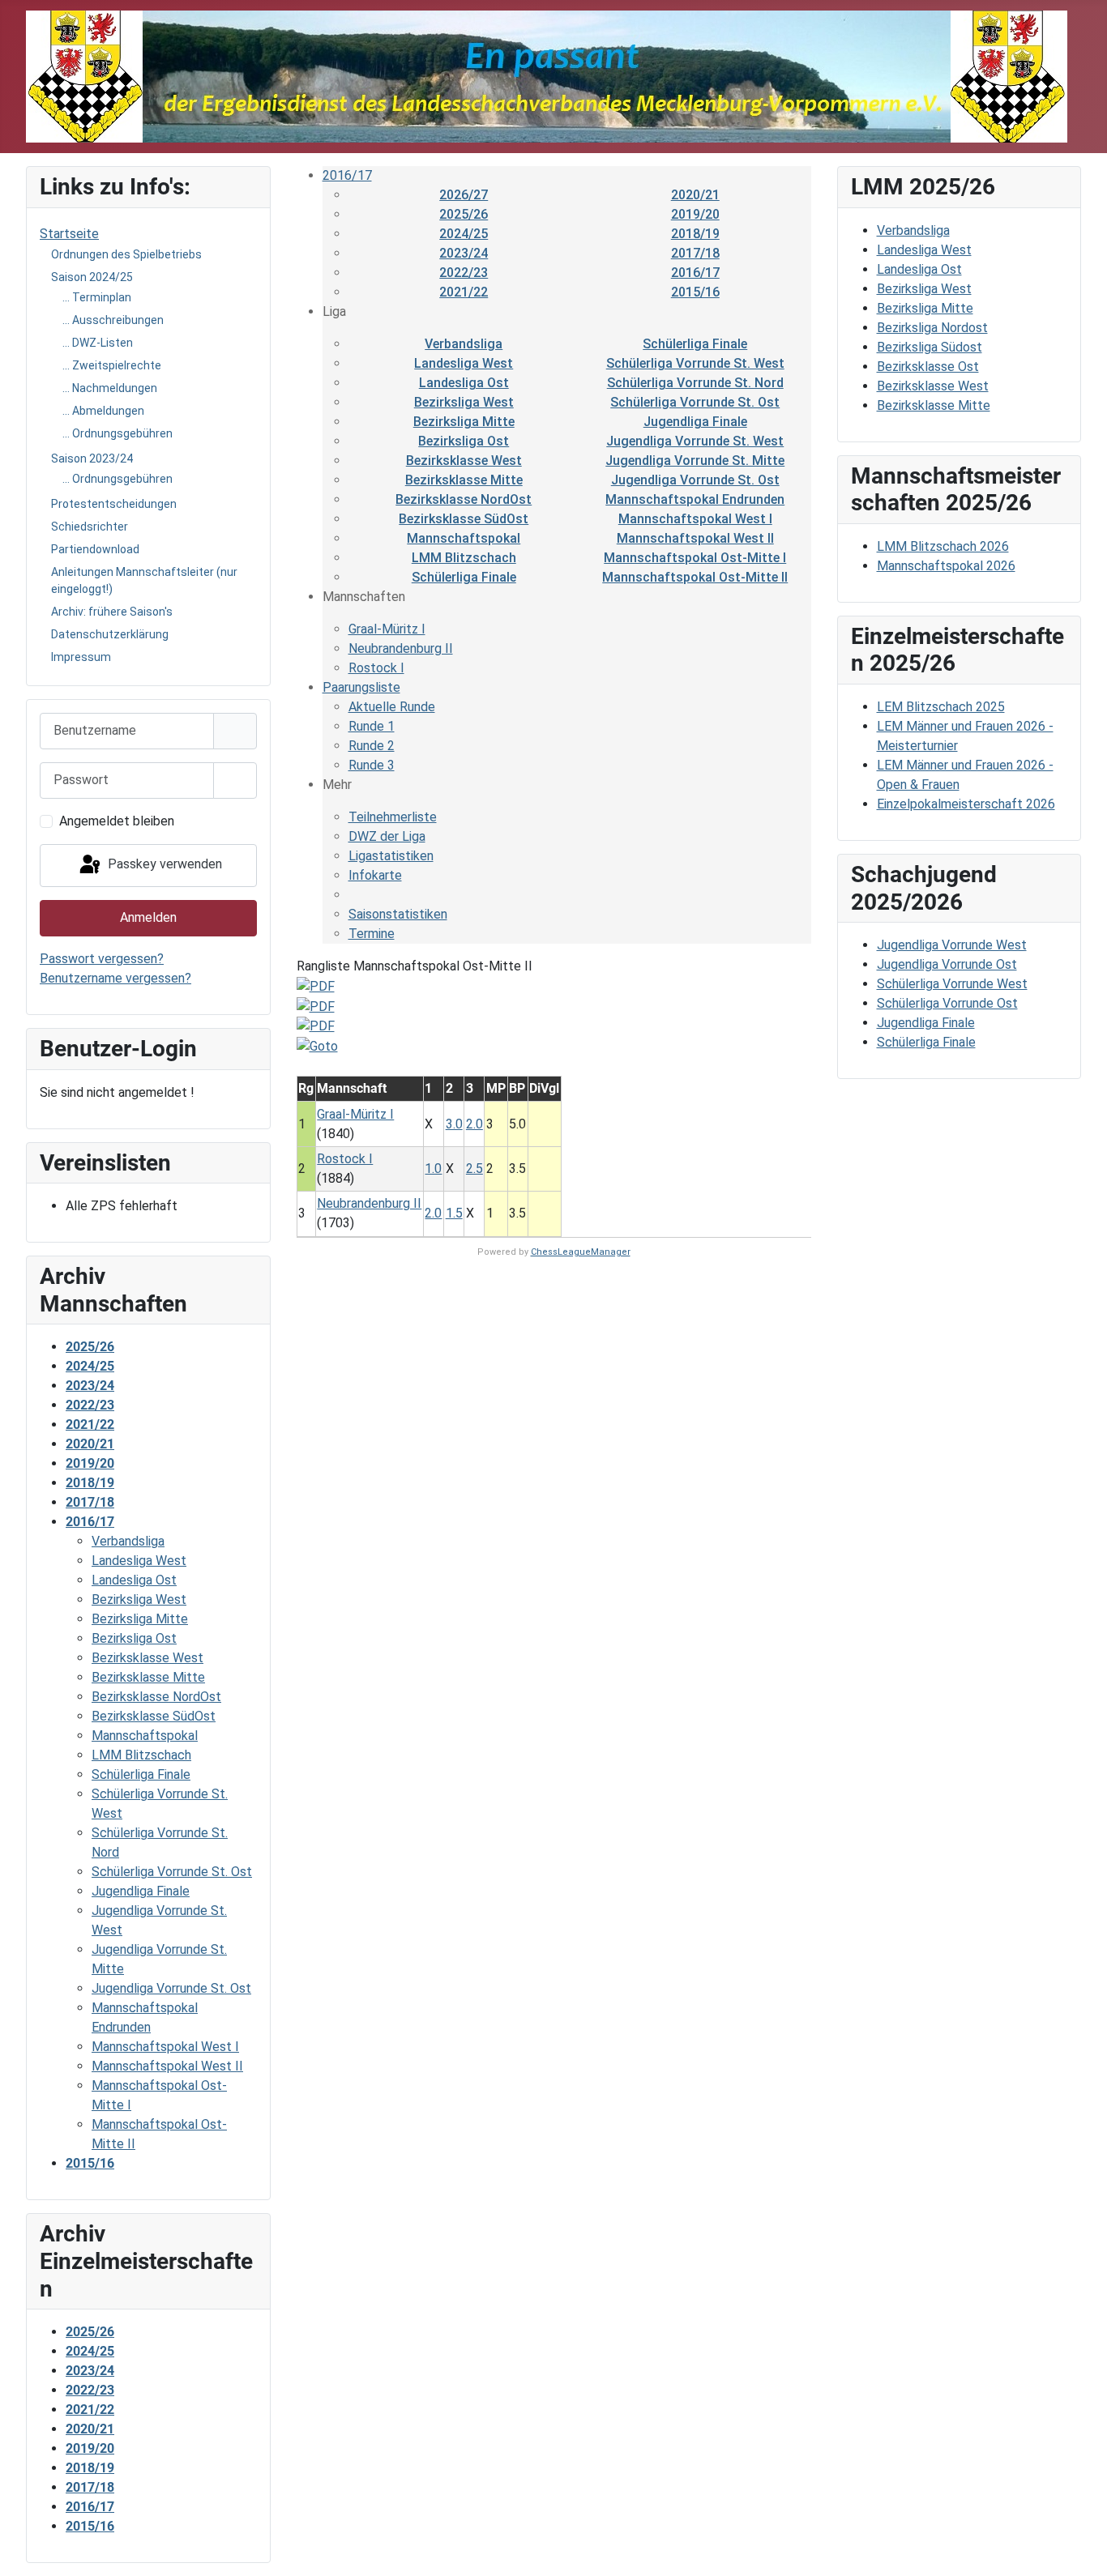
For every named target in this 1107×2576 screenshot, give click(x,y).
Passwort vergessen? (102, 959)
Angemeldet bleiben (117, 821)
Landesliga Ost (464, 383)
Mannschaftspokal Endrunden (695, 499)
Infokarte (375, 875)
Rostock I (376, 668)
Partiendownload (95, 549)
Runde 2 (372, 746)
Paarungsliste (361, 687)
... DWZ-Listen (98, 343)
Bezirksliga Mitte (464, 422)
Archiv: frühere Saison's (112, 612)
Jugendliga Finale (695, 422)
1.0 (433, 1169)
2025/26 (464, 214)
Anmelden (148, 917)
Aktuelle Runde (392, 707)
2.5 (474, 1169)
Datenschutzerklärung (110, 634)
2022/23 (464, 273)
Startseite (69, 234)
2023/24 (464, 253)
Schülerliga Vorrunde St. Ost (695, 402)
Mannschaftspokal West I (695, 519)
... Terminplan (97, 297)
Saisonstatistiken (398, 914)
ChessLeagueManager (581, 1252)
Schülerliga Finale (695, 344)
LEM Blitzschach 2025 (941, 707)
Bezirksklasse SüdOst (464, 519)
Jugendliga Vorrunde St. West (695, 441)
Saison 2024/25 (92, 277)
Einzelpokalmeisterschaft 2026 (966, 804)
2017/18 (695, 253)
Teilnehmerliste (393, 817)
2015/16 (695, 292)
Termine (372, 934)
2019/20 (695, 214)
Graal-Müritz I (387, 629)
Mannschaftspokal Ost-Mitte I (695, 558)
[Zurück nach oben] (1079, 2546)
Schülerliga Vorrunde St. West (695, 363)
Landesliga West (464, 363)
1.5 (454, 1213)
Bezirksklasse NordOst (464, 499)
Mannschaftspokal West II (695, 538)
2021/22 (464, 292)
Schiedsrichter (90, 527)
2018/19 (695, 234)
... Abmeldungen (103, 411)
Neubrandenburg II (401, 648)
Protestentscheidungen (114, 504)
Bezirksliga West (464, 402)
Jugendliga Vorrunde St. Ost (695, 480)
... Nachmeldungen (110, 388)
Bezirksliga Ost (464, 441)
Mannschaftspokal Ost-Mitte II (695, 577)
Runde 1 (372, 726)
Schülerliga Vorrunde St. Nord (695, 383)
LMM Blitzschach (464, 558)
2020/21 (695, 195)
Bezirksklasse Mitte (464, 480)
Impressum (81, 657)
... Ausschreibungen (113, 320)
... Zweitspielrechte (112, 365)
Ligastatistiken (391, 856)
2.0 (474, 1124)
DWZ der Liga (387, 836)
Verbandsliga (464, 344)
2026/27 (464, 195)
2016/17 (347, 175)
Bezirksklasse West (464, 461)
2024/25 (464, 234)
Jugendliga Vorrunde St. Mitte (695, 461)
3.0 (454, 1124)
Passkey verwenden (163, 865)
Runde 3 (372, 765)
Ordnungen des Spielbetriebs (126, 254)
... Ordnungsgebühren (118, 433)
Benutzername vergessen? (115, 978)
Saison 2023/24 (92, 458)
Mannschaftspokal (464, 538)
